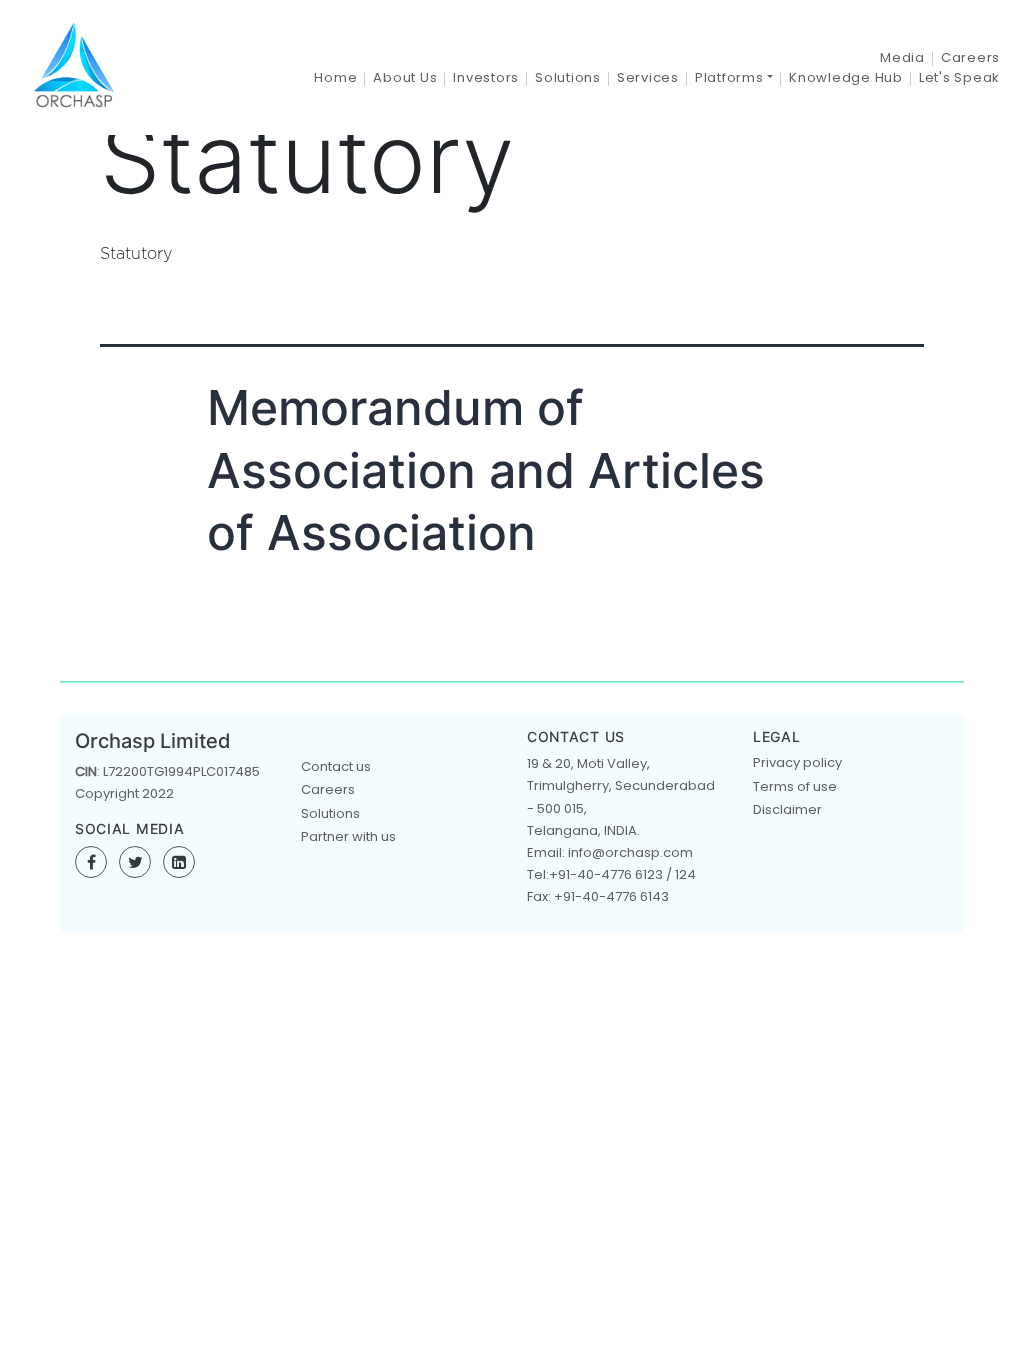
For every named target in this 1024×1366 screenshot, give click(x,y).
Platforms (729, 77)
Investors (486, 77)
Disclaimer (787, 809)
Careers (970, 57)
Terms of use (795, 786)
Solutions (568, 77)
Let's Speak (959, 77)
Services (648, 77)
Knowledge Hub (846, 77)
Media (902, 57)
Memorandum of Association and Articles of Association (486, 470)
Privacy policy (797, 762)
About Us (405, 77)
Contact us (336, 766)
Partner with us (348, 836)
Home (335, 77)
